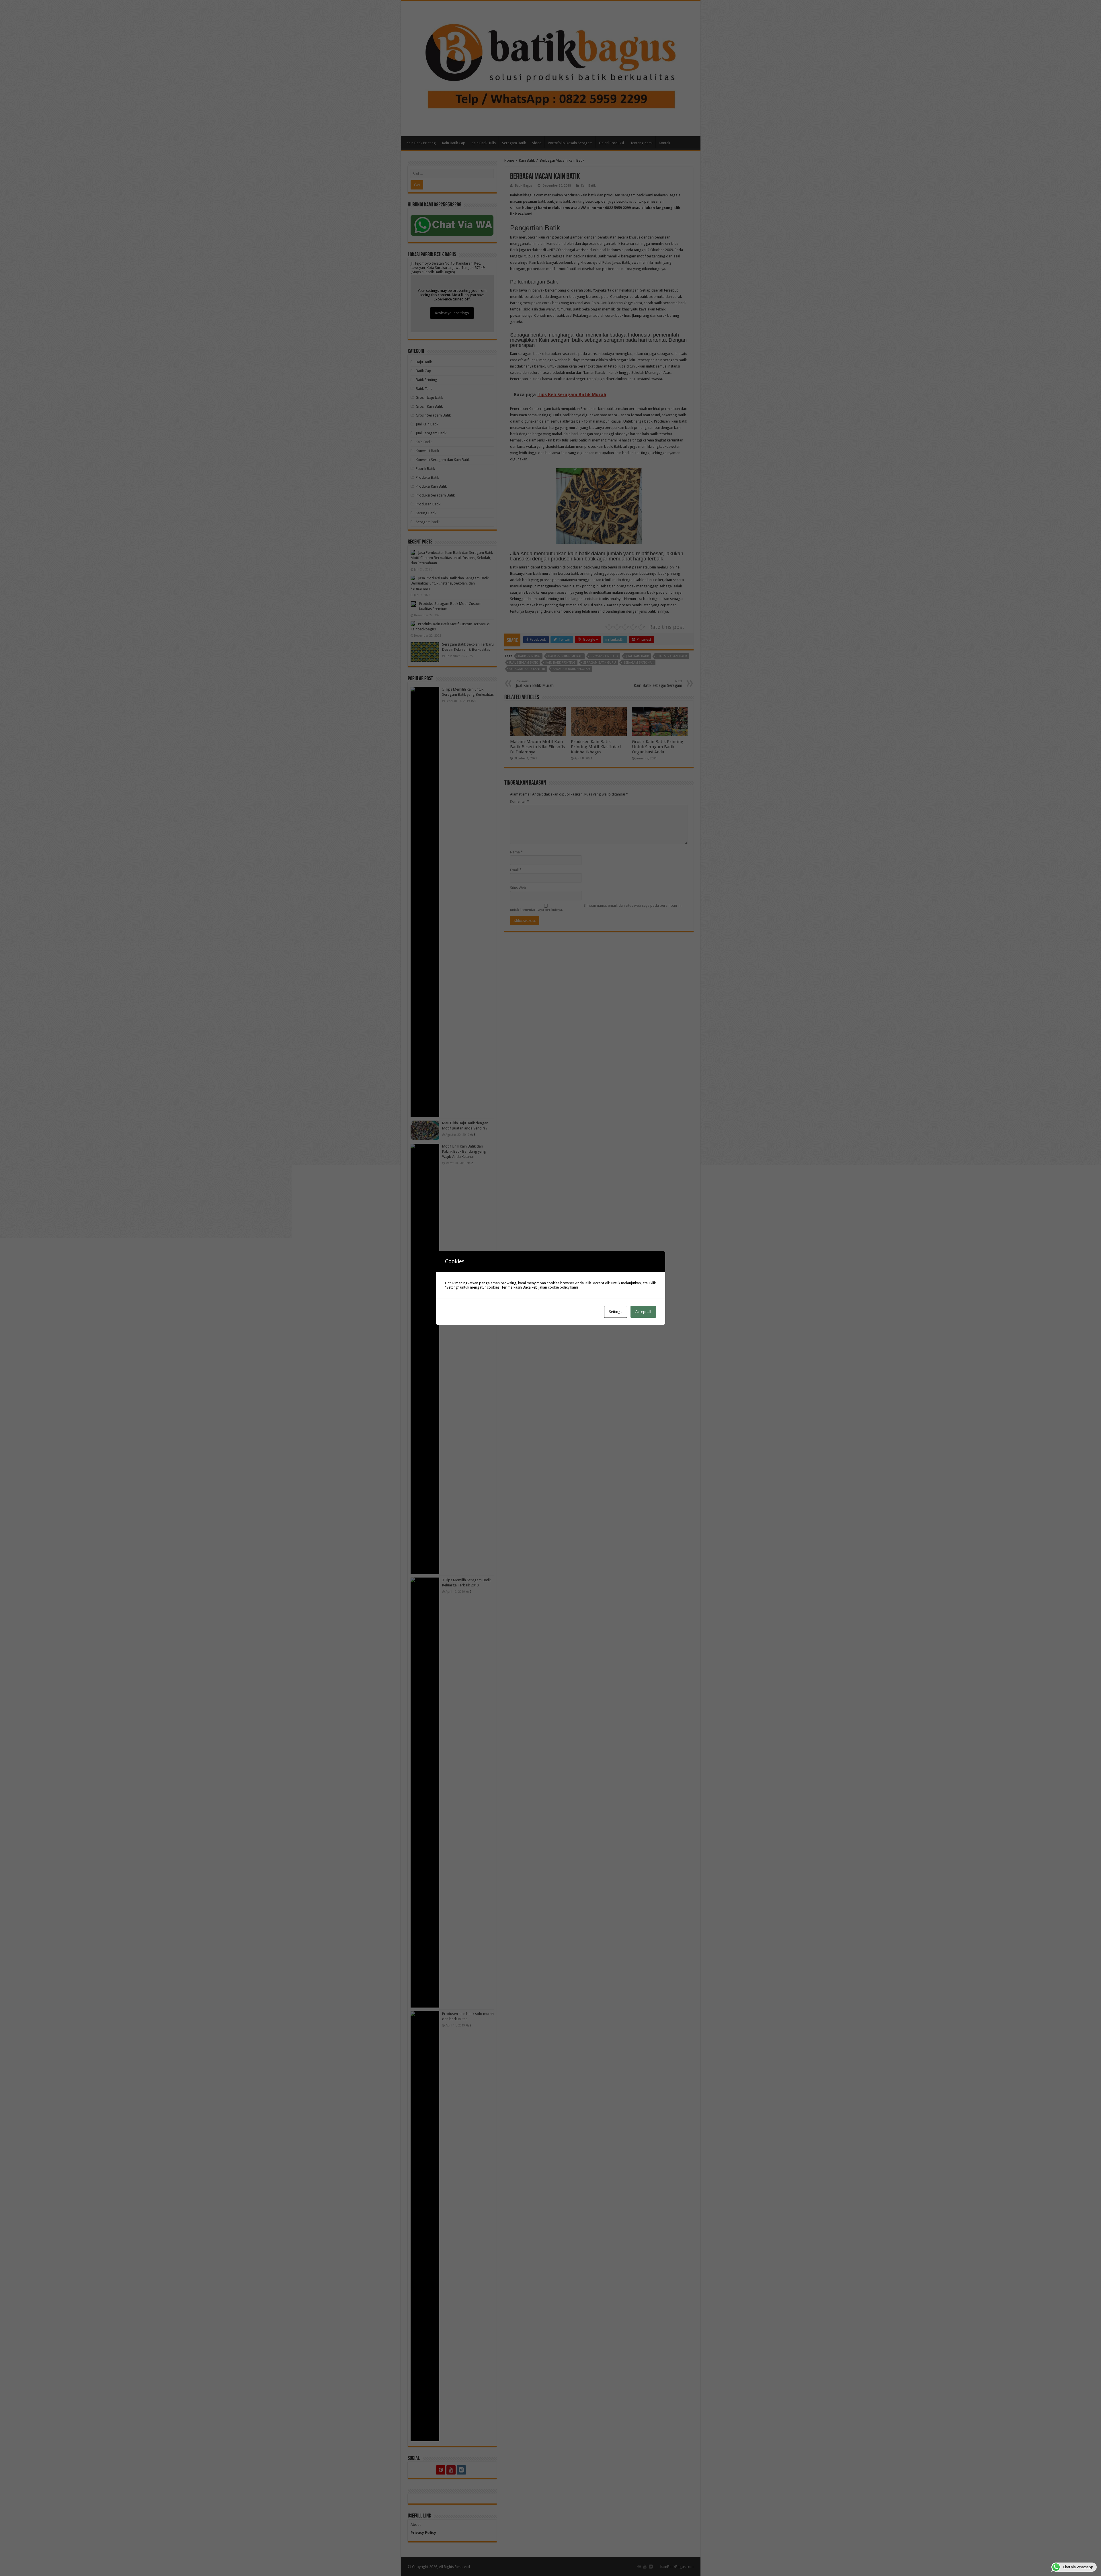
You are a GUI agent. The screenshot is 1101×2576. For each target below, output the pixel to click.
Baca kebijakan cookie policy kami (550, 1287)
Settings (616, 1312)
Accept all (643, 1312)
